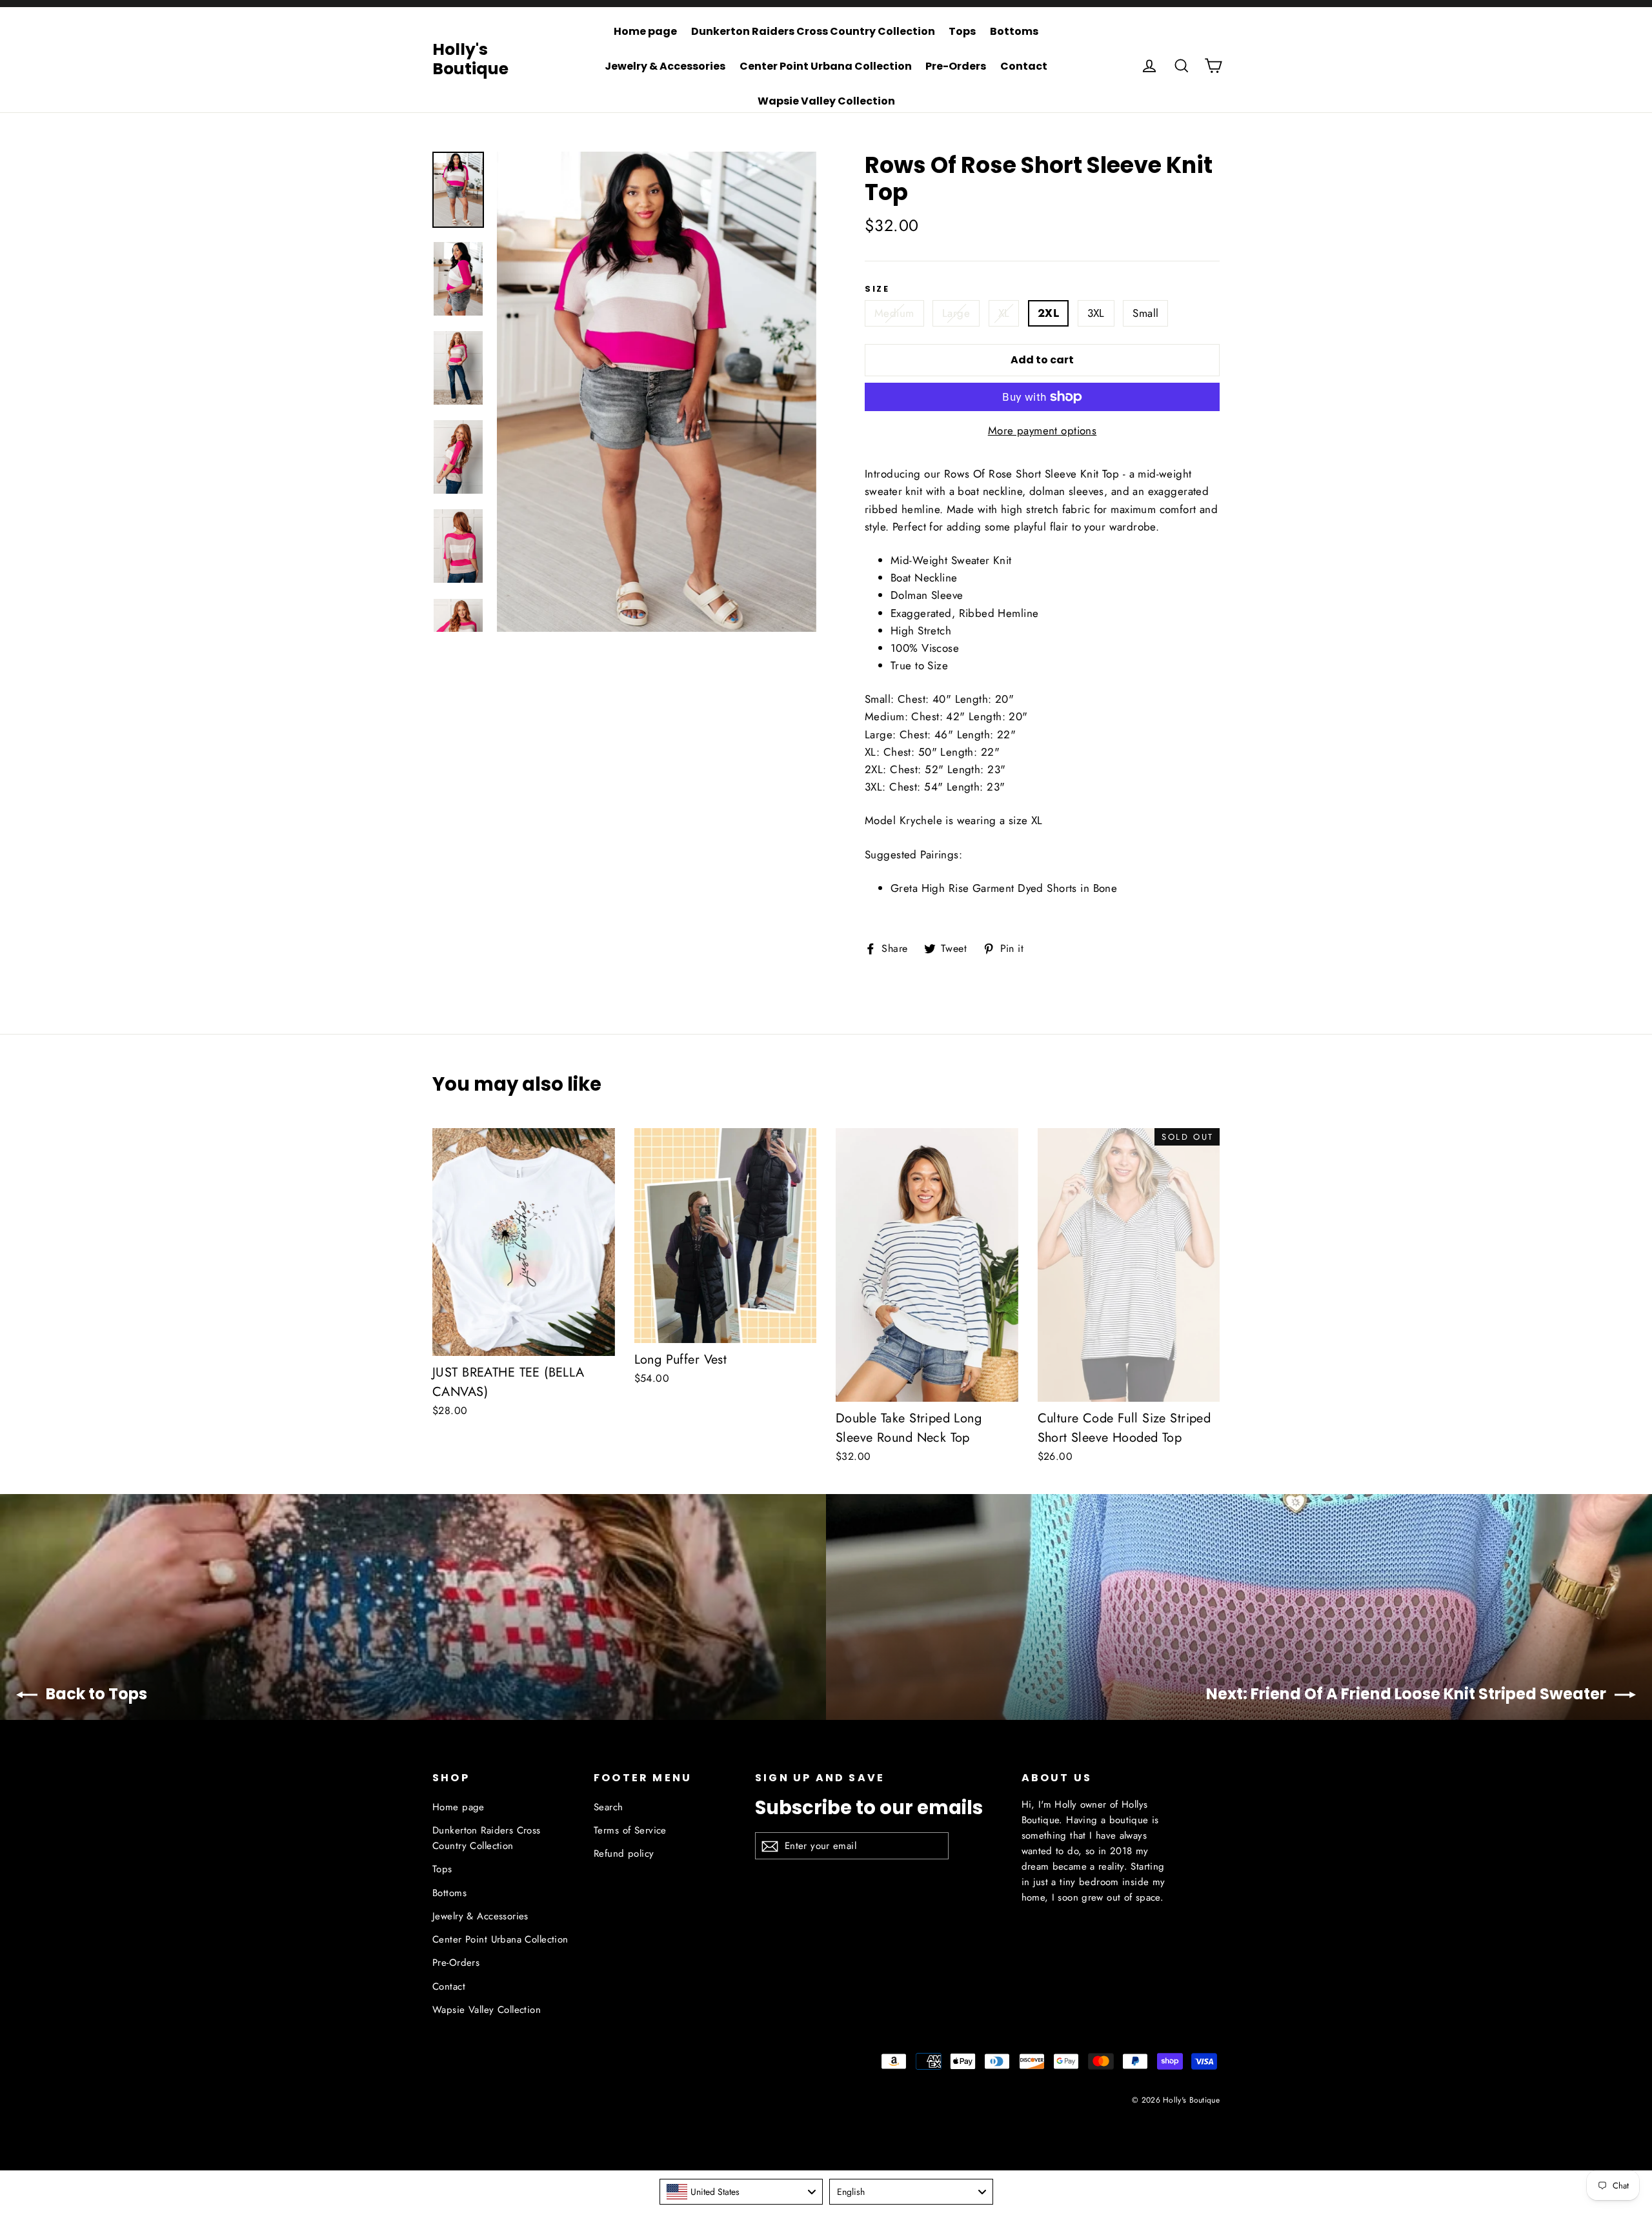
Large (956, 313)
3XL (1096, 313)
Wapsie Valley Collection (826, 101)
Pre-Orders (956, 66)
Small (1145, 313)
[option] (657, 392)
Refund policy (624, 1854)
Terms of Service (630, 1830)
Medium (894, 313)
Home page (645, 31)
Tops (962, 31)
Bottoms (1014, 31)
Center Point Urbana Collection (826, 66)
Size (877, 289)
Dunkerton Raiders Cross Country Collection (813, 31)
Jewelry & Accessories (665, 66)
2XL (1048, 313)
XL (1004, 313)
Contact (1024, 66)
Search (609, 1807)
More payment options (1043, 430)
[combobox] (741, 2192)
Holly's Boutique (470, 59)
